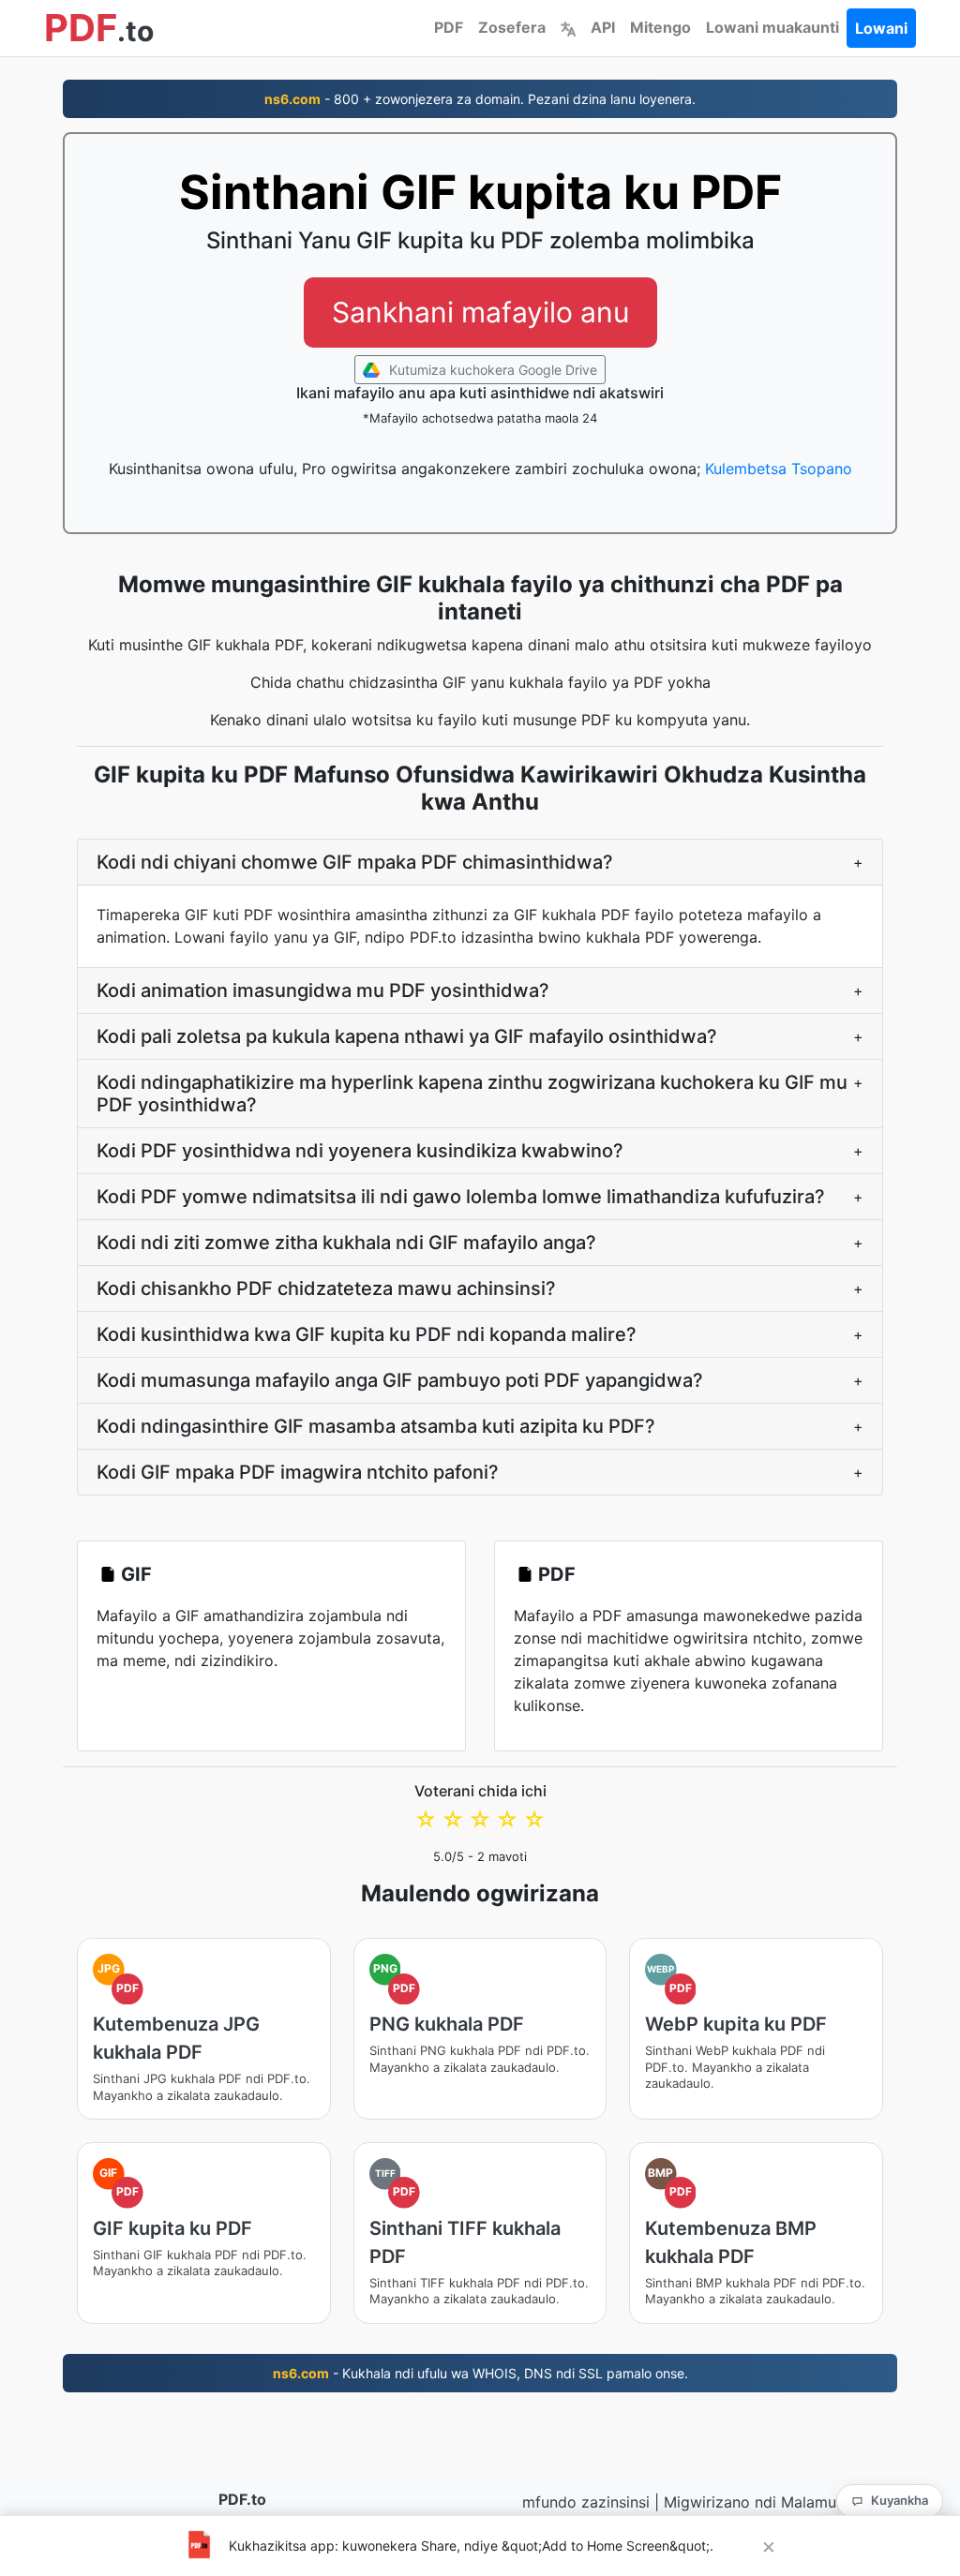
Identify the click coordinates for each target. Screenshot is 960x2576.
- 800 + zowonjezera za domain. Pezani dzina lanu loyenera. (480, 99)
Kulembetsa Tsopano (779, 469)
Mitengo (660, 27)
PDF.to (242, 2499)
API (603, 27)
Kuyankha (900, 2500)
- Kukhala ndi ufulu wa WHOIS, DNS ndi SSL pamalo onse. (480, 2373)
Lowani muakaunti (772, 27)
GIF (136, 1574)
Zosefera (512, 27)
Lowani (881, 28)
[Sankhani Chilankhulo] (568, 27)
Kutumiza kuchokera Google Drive (491, 370)
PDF (449, 27)
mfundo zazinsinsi (586, 2502)
